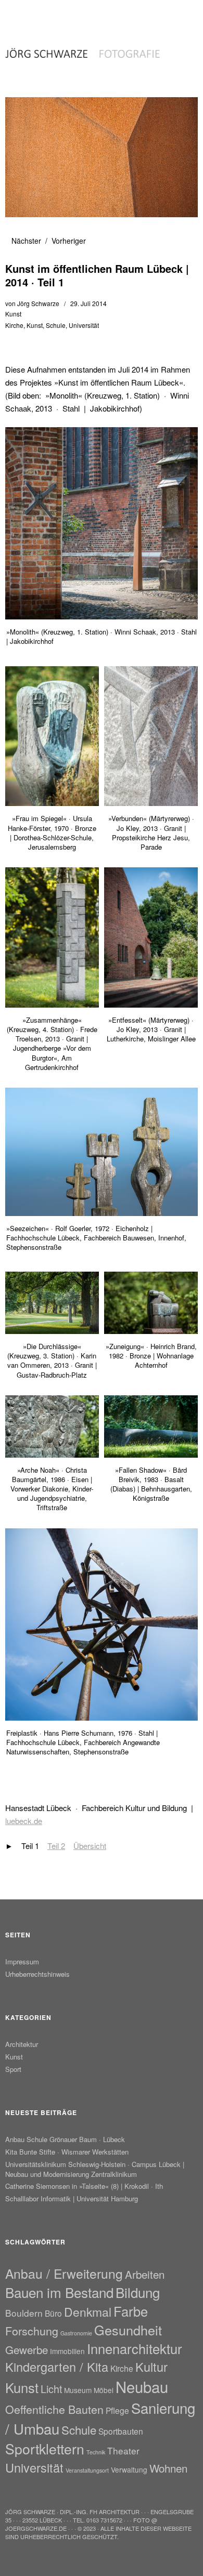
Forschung (32, 2330)
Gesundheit (128, 2330)
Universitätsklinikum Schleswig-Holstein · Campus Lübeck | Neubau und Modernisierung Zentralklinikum (95, 2169)
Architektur (22, 2044)
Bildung (138, 2292)
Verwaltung (129, 2469)
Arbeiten (145, 2274)
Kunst (13, 314)
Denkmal (88, 2312)
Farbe (131, 2311)
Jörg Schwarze (38, 303)
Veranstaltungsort (87, 2470)
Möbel (104, 2390)
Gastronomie (76, 2333)
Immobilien (67, 2351)
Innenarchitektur (135, 2348)
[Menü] (18, 13)
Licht (51, 2389)
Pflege (117, 2410)
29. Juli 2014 (88, 303)
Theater (123, 2450)
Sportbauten (121, 2431)
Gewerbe (27, 2349)
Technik (96, 2452)
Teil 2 (56, 1846)
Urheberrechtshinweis (37, 1974)
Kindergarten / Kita (57, 2367)
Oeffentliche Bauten (54, 2409)
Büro (53, 2313)
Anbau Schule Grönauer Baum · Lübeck (65, 2139)
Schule (56, 325)
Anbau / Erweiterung (64, 2273)
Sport (13, 2069)
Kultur (151, 2367)
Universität (84, 325)
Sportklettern (45, 2449)
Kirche (14, 325)
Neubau (142, 2386)
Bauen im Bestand (59, 2292)
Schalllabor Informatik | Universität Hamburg (72, 2198)
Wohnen (168, 2468)
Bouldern (24, 2313)
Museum (78, 2390)
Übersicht (90, 1846)
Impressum (22, 1961)
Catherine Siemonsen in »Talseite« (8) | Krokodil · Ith (84, 2186)
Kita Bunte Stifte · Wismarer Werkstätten (67, 2152)
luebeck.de (24, 1821)
